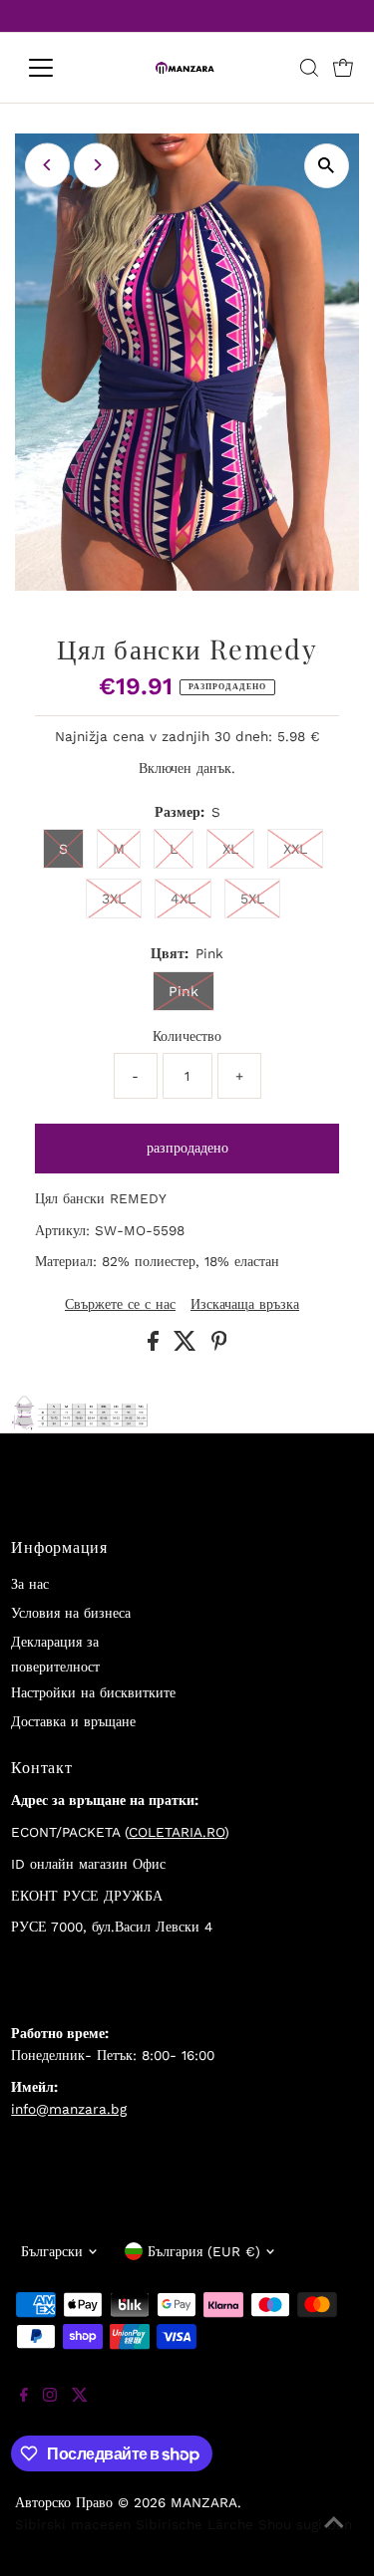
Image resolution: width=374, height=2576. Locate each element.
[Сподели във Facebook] (156, 1346)
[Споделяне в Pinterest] (219, 1346)
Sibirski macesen (73, 2524)
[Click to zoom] (327, 166)
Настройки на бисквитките (93, 1692)
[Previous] (47, 165)
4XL (183, 899)
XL (230, 849)
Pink (184, 991)
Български (52, 2251)
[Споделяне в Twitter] (187, 1346)
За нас (30, 1584)
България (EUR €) (204, 2251)
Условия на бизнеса (71, 1613)
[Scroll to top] (334, 2536)
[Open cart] (343, 68)
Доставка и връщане (73, 1721)
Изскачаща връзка (245, 1305)
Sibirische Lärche (194, 2524)
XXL (295, 849)
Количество (187, 1036)
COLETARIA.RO (177, 1832)
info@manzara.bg (69, 2109)
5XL (252, 899)
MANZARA (204, 2502)
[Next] (96, 165)
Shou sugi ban (305, 2524)
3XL (114, 899)
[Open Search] (309, 68)
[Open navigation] (56, 68)
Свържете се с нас (120, 1305)
